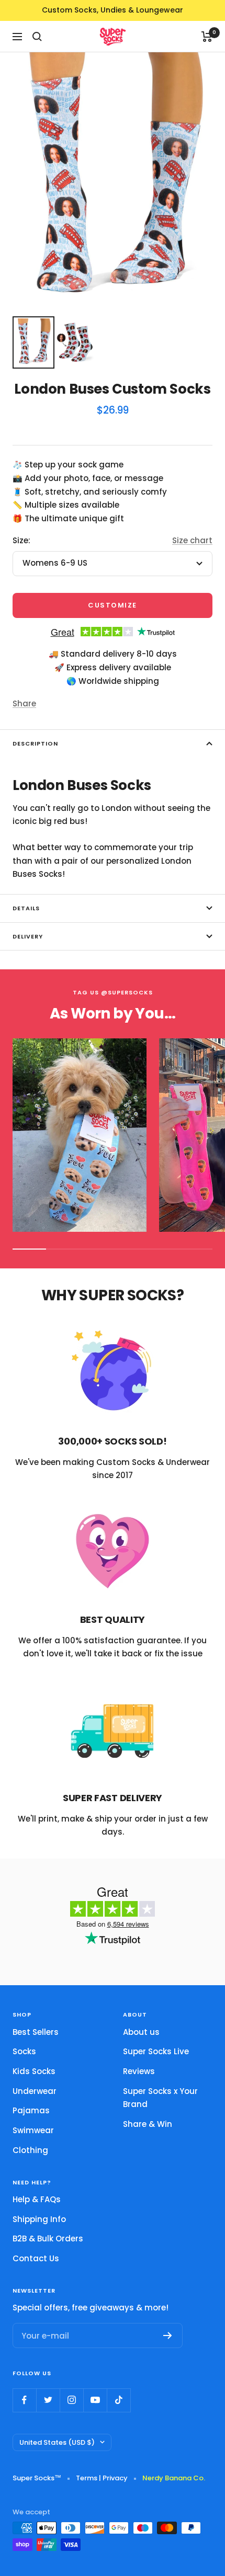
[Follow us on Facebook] (24, 2400)
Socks (24, 2051)
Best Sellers (36, 2032)
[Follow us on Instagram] (71, 2400)
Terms (87, 2478)
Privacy (115, 2478)
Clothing (30, 2150)
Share (24, 703)
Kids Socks (34, 2071)
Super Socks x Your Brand (160, 2098)
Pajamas (31, 2110)
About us (141, 2032)
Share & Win (148, 2124)
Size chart (192, 540)
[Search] (37, 37)
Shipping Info (39, 2219)
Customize (113, 605)
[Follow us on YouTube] (95, 2400)
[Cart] (207, 37)
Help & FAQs (37, 2199)
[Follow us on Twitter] (48, 2400)
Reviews (139, 2071)
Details (26, 908)
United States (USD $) (57, 2442)
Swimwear (33, 2130)
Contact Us (36, 2258)
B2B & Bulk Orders (48, 2239)
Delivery (28, 936)
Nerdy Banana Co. (177, 2478)
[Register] (168, 2335)
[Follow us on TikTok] (119, 2400)
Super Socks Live (156, 2051)
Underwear (35, 2091)
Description (35, 743)
